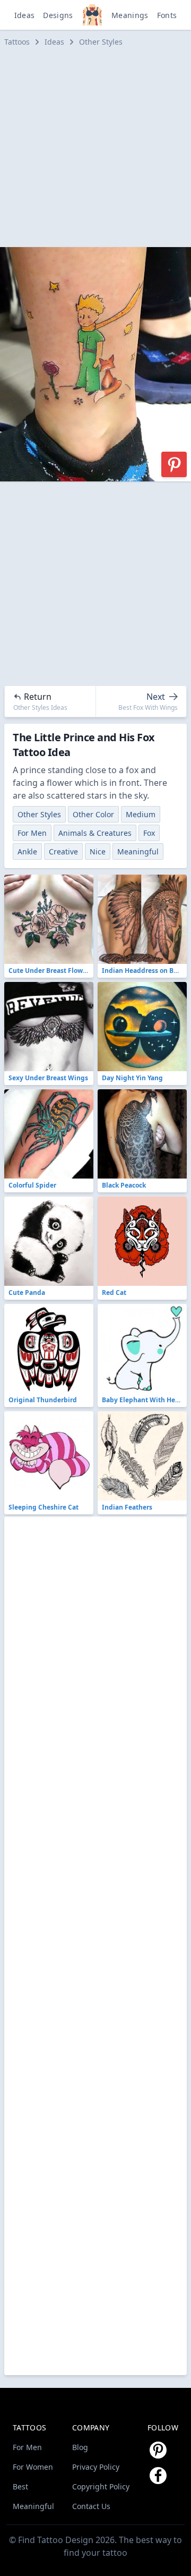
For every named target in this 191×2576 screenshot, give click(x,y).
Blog (80, 2447)
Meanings (130, 15)
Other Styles (101, 42)
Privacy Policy (96, 2467)
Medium (141, 814)
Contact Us (91, 2506)
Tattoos (17, 42)
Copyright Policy (101, 2486)
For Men (32, 833)
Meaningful (138, 851)
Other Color (93, 814)
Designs (58, 15)
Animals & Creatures (95, 833)
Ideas (25, 15)
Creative (63, 851)
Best (20, 2486)
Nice (98, 851)
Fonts (167, 15)
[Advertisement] (95, 147)
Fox (149, 833)
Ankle (27, 851)
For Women (33, 2467)
